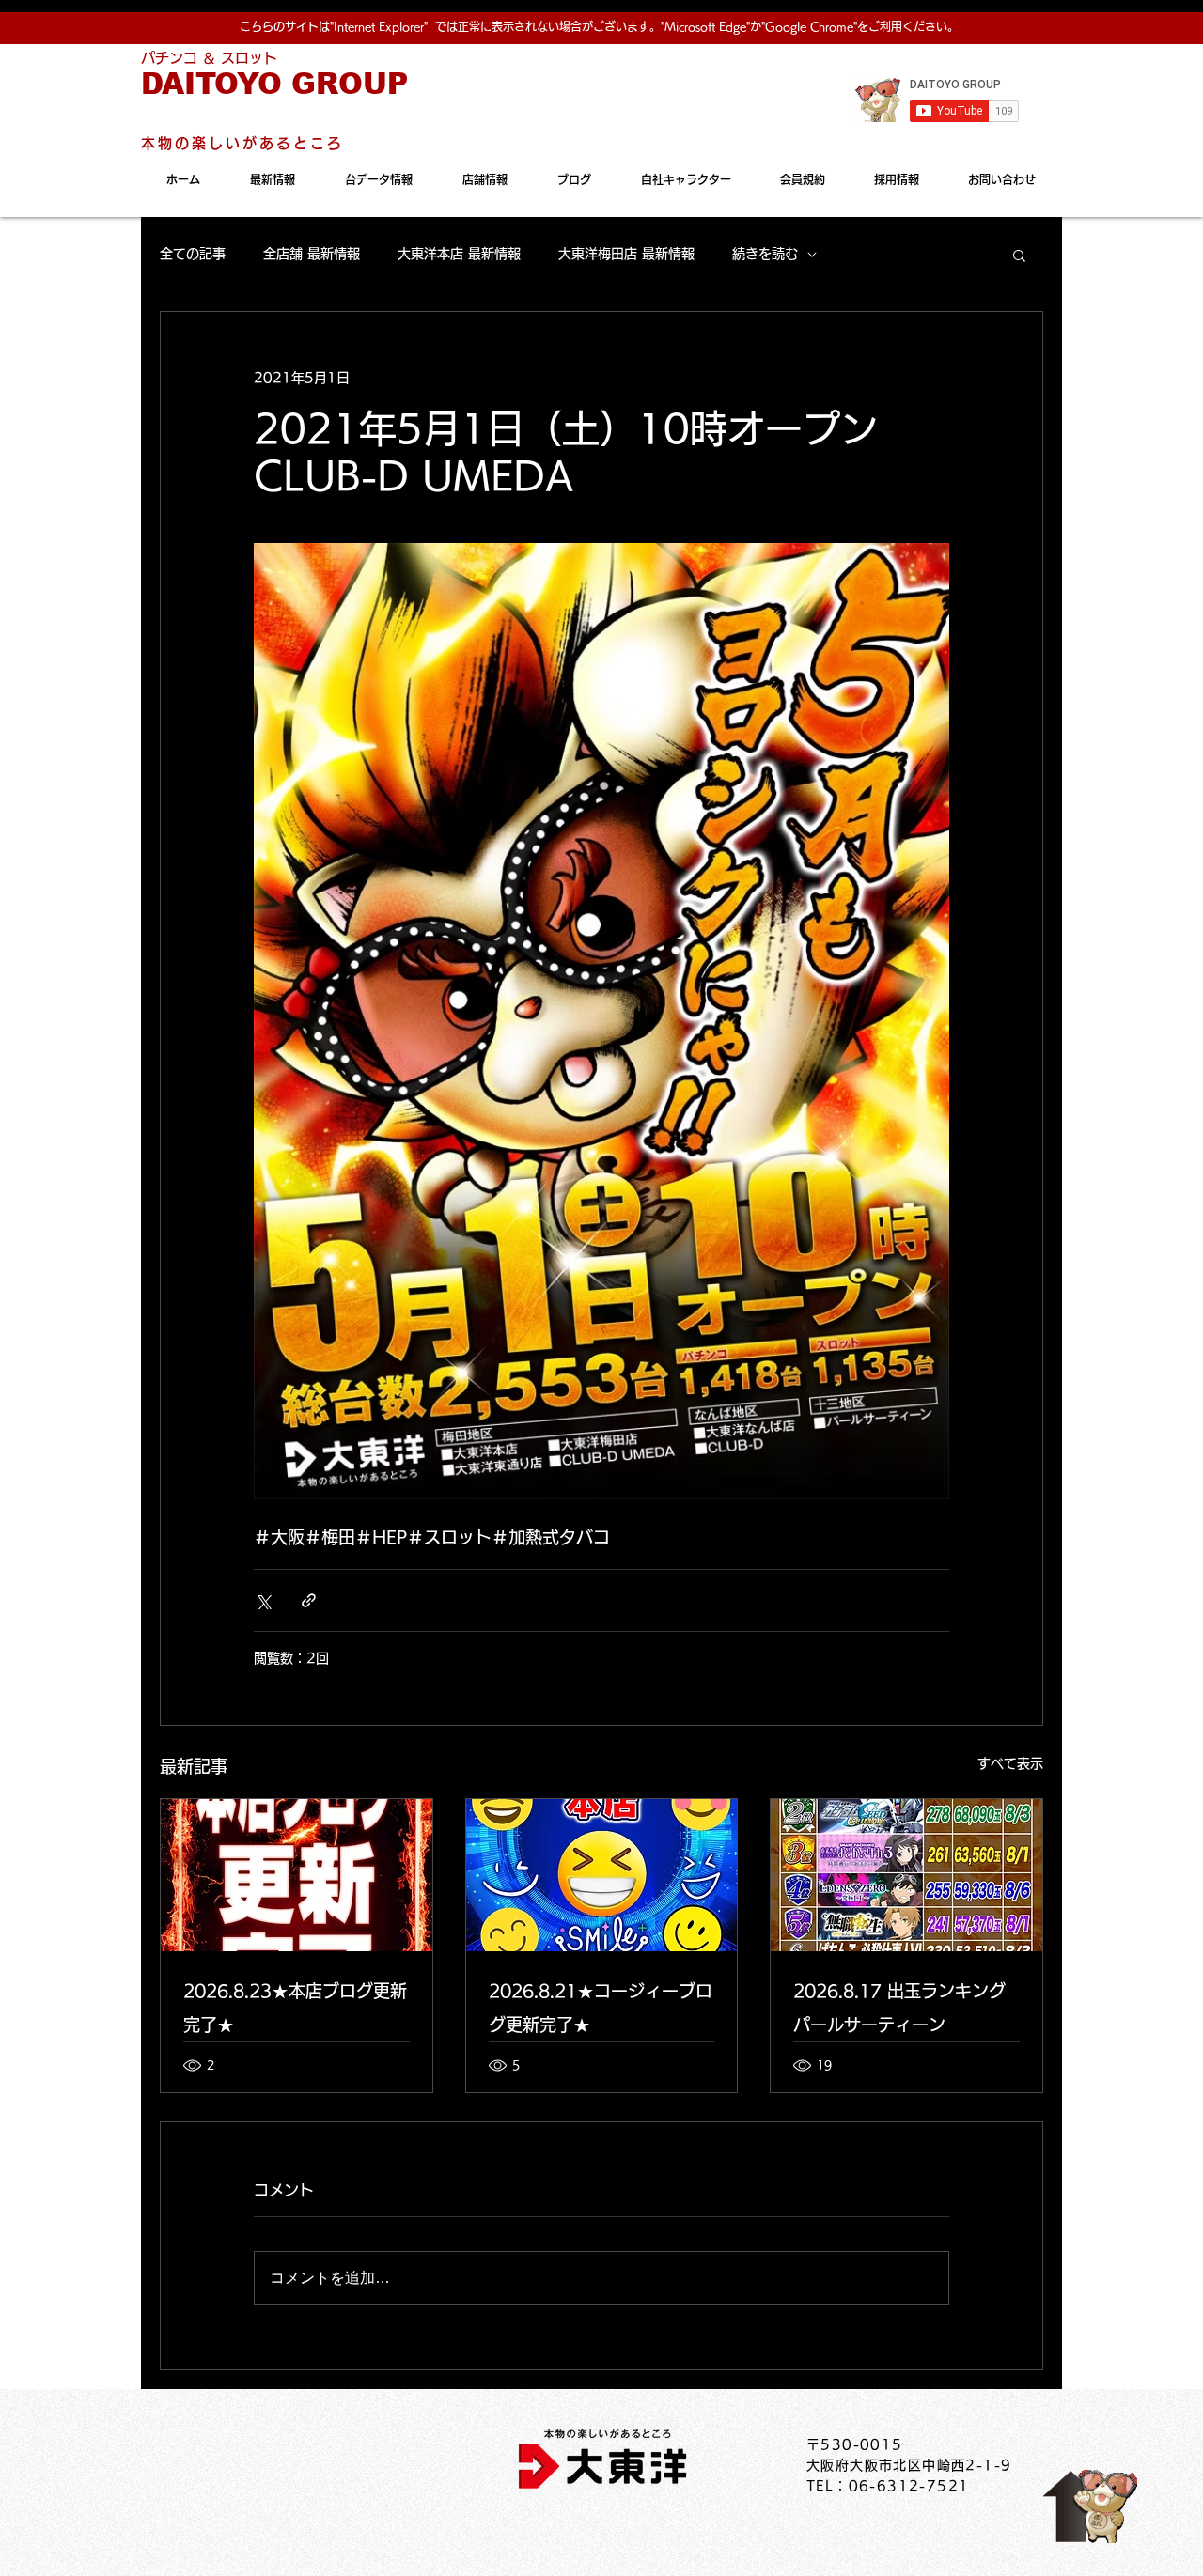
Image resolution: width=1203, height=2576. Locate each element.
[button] (1019, 255)
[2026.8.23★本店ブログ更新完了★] (297, 1875)
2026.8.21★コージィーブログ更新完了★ (601, 2008)
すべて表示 (1010, 1763)
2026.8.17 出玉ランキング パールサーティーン (899, 2008)
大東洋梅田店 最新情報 (626, 254)
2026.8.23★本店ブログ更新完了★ (295, 2008)
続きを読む (765, 254)
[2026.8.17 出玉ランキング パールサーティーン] (906, 1875)
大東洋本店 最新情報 (459, 254)
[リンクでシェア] (309, 1600)
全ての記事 (193, 254)
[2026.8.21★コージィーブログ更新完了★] (602, 1875)
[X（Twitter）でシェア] (263, 1600)
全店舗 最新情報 (312, 254)
